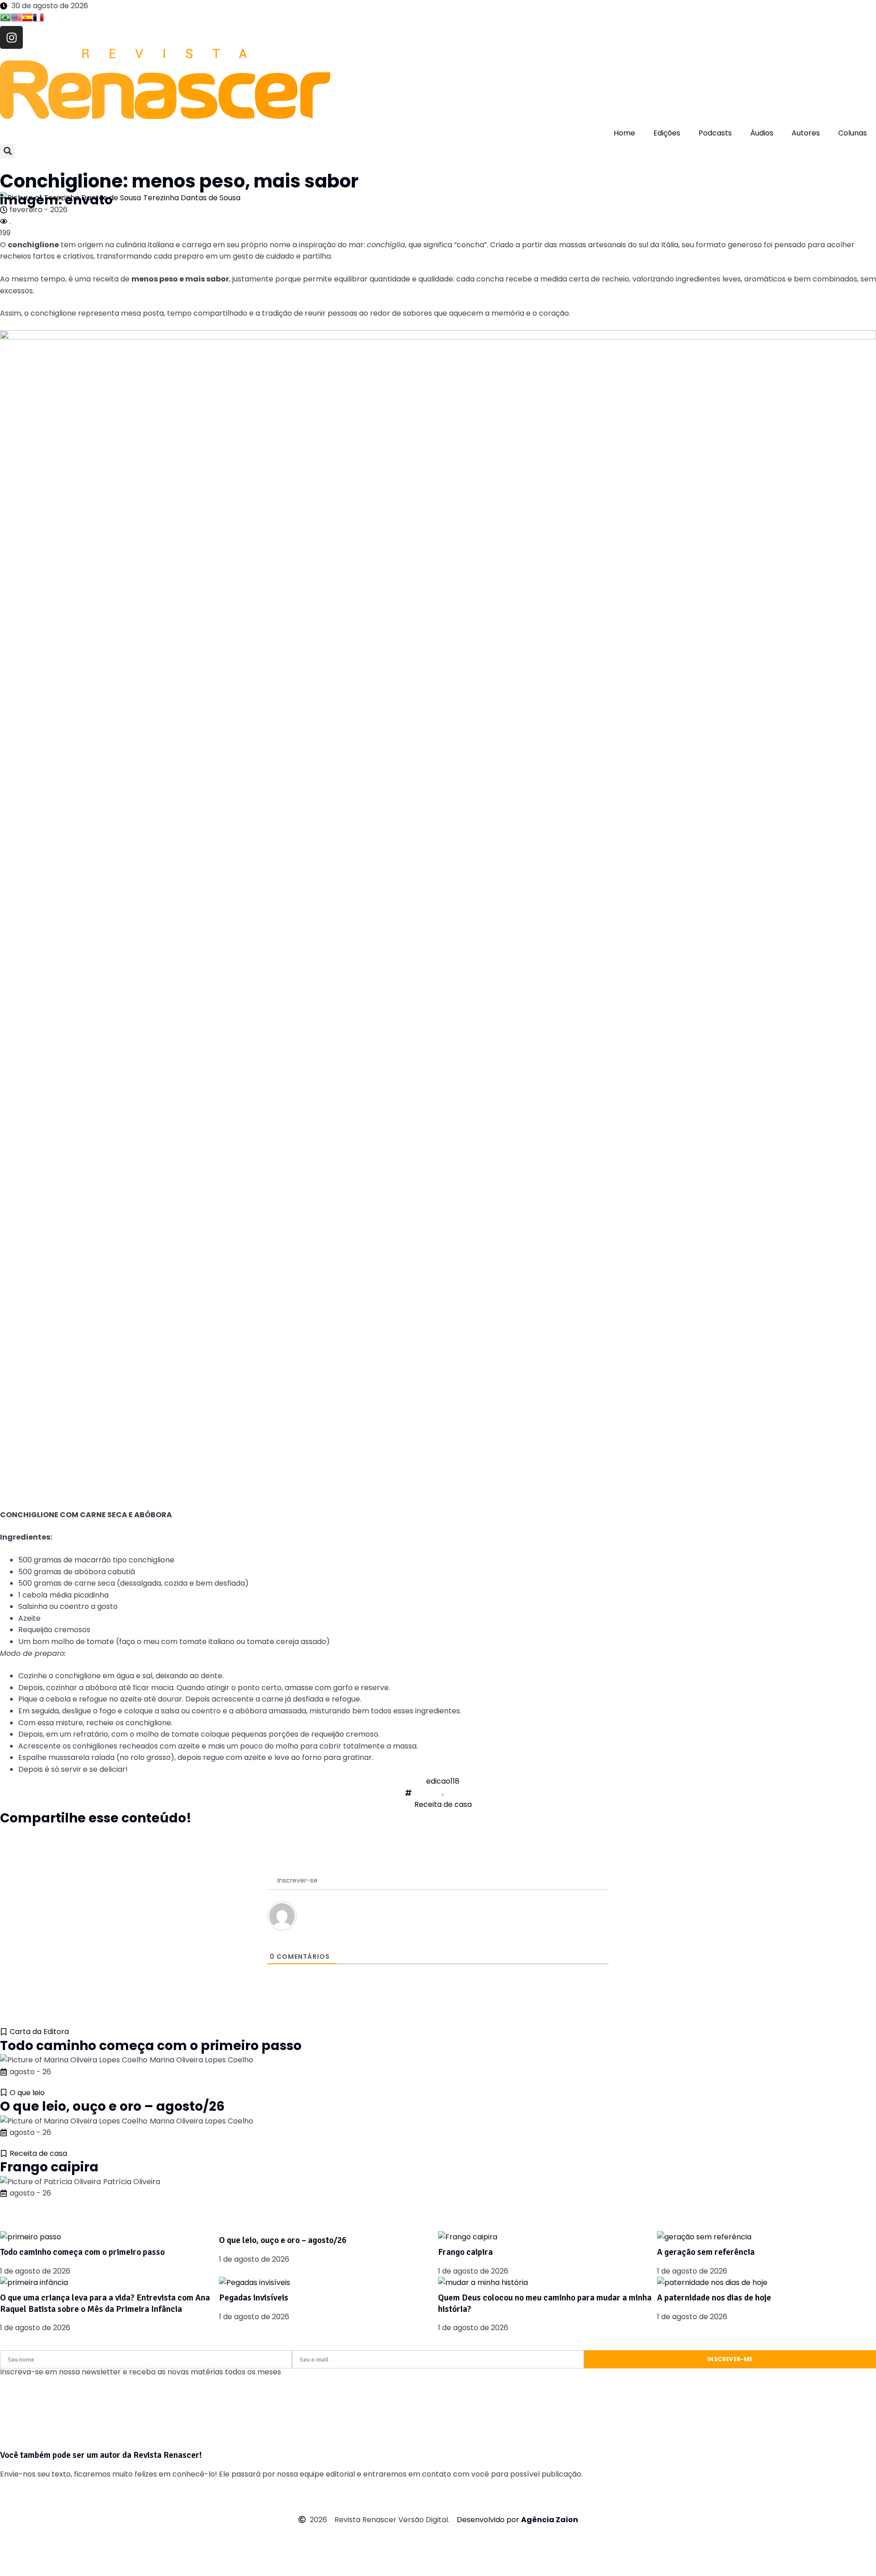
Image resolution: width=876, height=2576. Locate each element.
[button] (8, 151)
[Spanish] (27, 19)
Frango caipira (49, 2167)
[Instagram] (11, 37)
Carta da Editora (39, 2032)
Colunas (853, 133)
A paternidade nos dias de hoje (714, 2298)
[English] (16, 19)
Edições (667, 133)
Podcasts (715, 133)
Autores (806, 133)
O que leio (27, 2093)
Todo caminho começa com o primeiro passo (151, 2046)
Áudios (762, 133)
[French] (38, 19)
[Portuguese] (5, 19)
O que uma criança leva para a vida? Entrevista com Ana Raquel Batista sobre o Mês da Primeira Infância (105, 2303)
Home (624, 133)
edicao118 (443, 1781)
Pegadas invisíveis (254, 2298)
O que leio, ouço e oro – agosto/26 (112, 2106)
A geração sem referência (706, 2252)
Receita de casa (443, 1804)
